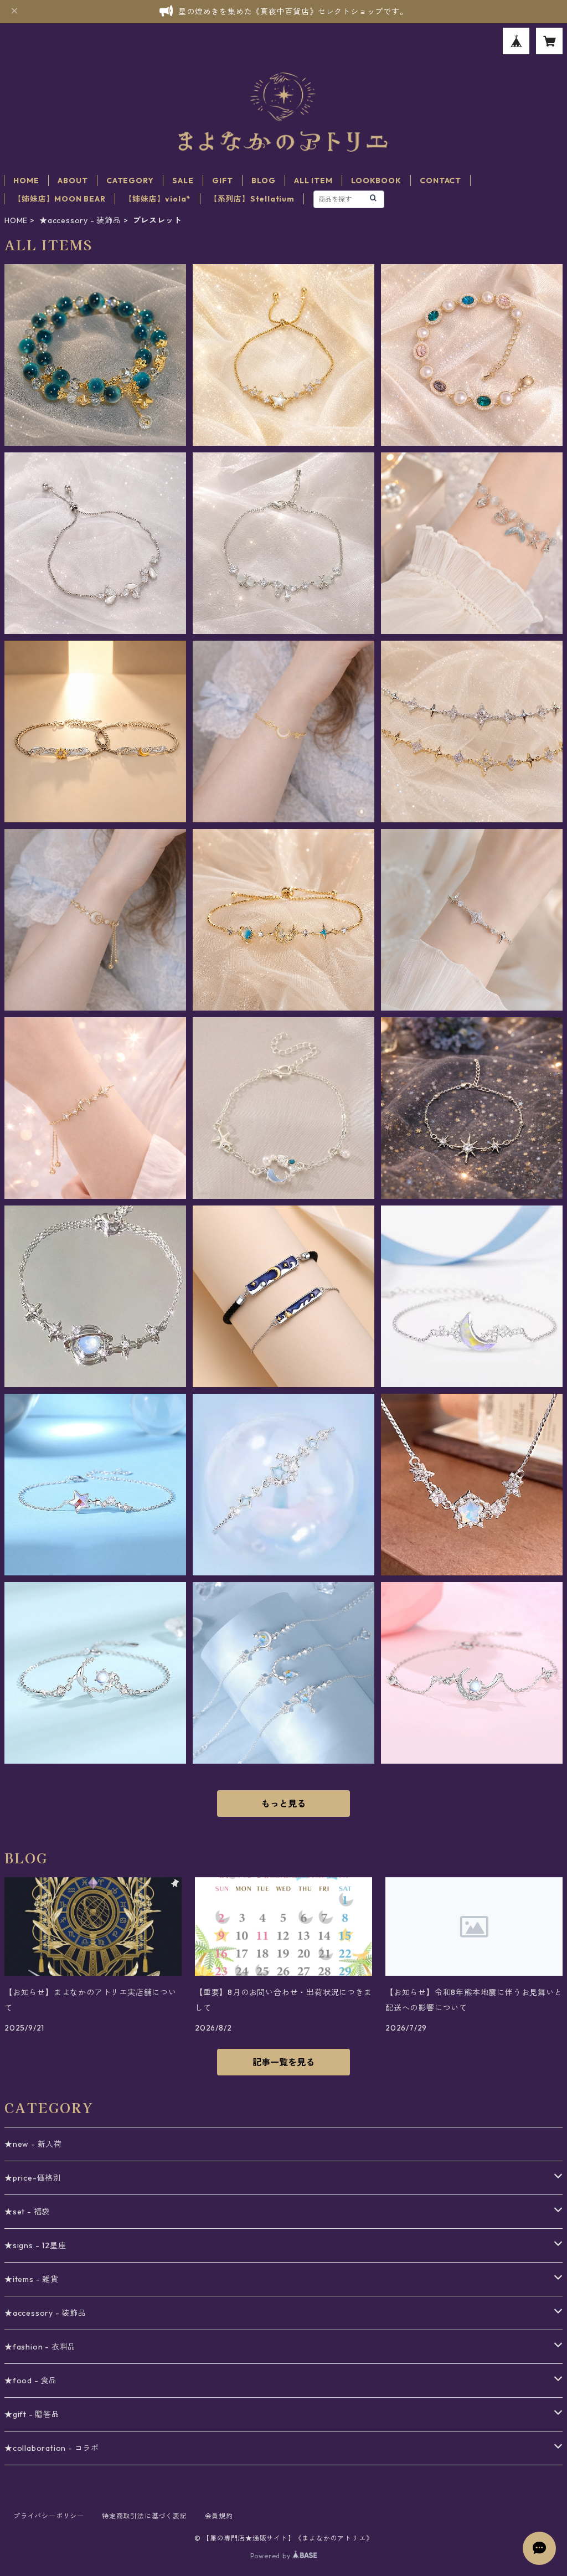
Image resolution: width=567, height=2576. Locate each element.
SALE (183, 181)
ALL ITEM (313, 181)
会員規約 (219, 2516)
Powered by (272, 2556)
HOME (26, 181)
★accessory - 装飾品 (80, 220)
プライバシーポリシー (49, 2516)
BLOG (263, 181)
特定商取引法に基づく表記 (145, 2516)
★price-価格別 (33, 2178)
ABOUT (73, 181)
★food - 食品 (31, 2381)
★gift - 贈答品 (32, 2414)
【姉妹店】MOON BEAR (59, 199)
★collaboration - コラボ (52, 2448)
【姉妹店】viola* (157, 199)
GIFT (222, 181)
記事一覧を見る (283, 2062)
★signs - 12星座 (35, 2245)
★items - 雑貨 (32, 2279)
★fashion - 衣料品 (40, 2347)
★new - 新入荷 (33, 2144)
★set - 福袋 (27, 2212)
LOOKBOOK (376, 181)
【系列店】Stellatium (252, 199)
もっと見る (283, 1804)
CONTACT (440, 181)
